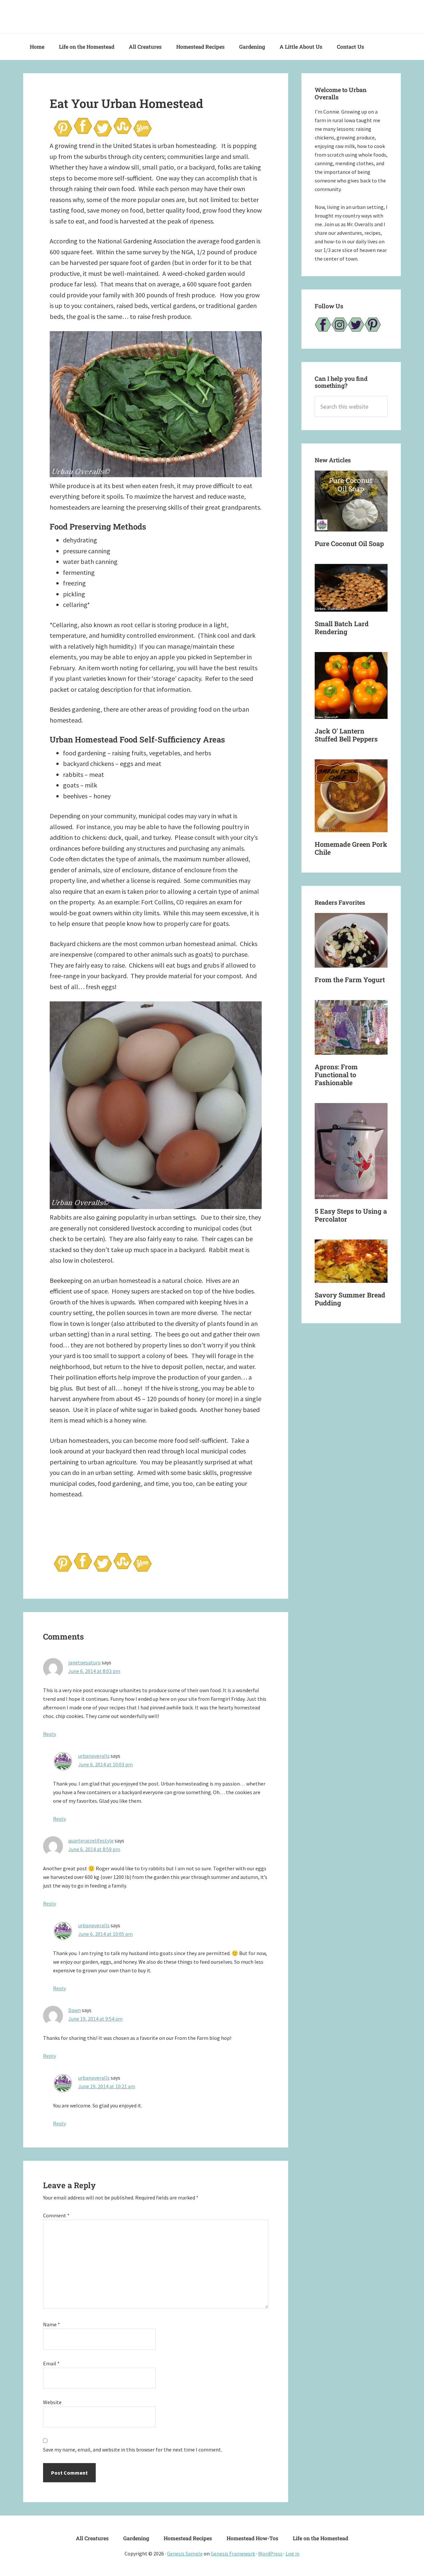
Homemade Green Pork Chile (351, 848)
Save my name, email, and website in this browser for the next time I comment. (132, 2450)
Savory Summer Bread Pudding (350, 1299)
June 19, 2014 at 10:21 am (107, 2086)
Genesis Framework (233, 2553)
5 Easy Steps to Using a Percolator (351, 1215)
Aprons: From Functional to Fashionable (336, 1075)
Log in (292, 2553)
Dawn (75, 2010)
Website (52, 2402)
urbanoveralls (94, 1756)
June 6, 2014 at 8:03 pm (94, 1671)
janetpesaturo (84, 1662)
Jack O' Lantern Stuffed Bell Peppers (346, 735)
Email (51, 2363)
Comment (56, 2215)
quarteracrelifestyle (91, 1841)
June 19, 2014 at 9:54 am (95, 2019)
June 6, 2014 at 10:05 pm (106, 1934)
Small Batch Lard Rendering (342, 628)
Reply (50, 1734)
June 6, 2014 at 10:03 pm (106, 1764)
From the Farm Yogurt (350, 980)
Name (52, 2324)
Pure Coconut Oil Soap (349, 543)
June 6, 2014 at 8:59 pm (94, 1849)
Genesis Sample (185, 2553)
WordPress (270, 2553)
